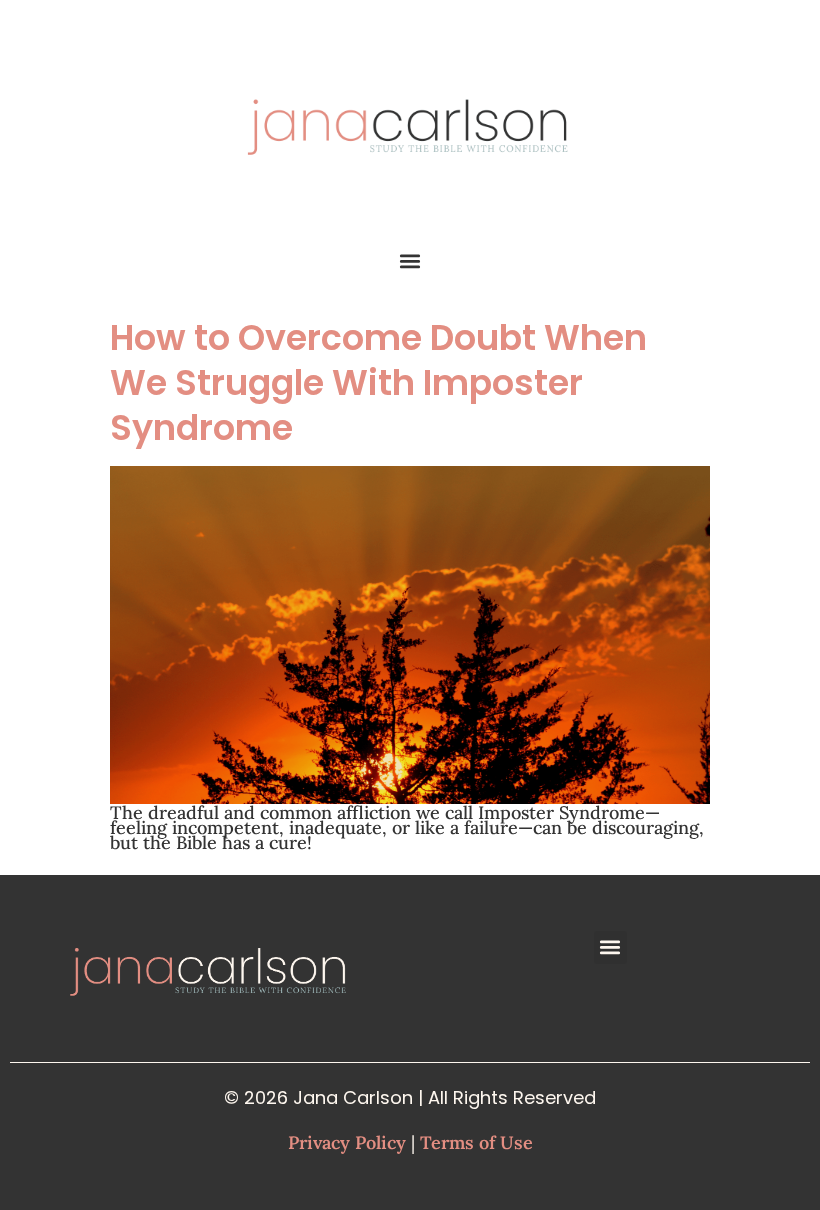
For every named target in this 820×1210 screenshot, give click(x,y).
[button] (410, 260)
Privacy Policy (347, 1142)
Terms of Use (476, 1142)
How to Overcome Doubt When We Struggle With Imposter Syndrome (378, 382)
